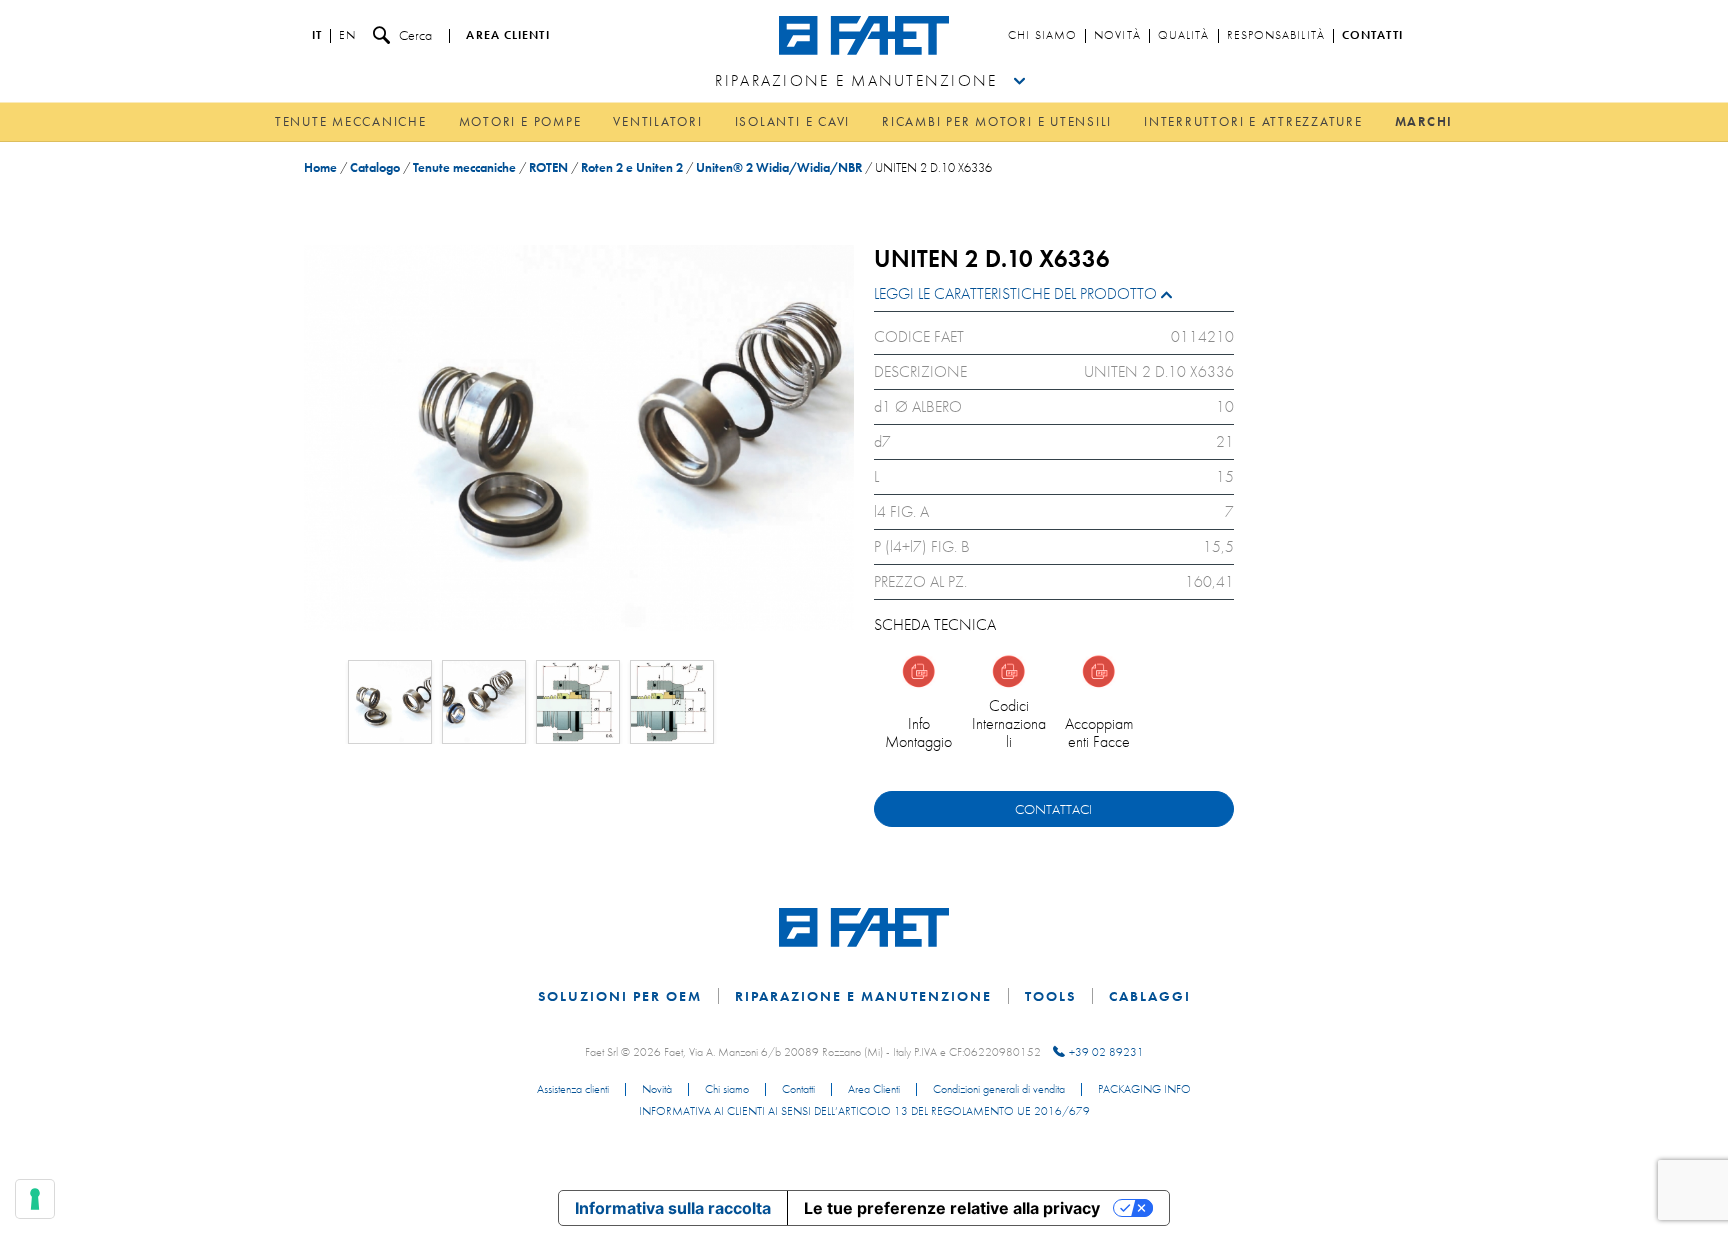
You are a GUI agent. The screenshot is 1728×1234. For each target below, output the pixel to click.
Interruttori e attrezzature (1253, 121)
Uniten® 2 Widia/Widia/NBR (779, 167)
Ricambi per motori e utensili (997, 121)
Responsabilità (1276, 36)
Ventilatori (657, 121)
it (317, 36)
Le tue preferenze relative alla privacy (952, 1208)
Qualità (1184, 36)
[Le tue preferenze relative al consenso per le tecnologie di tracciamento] (35, 1199)
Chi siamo (1042, 36)
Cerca (415, 35)
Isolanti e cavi (792, 121)
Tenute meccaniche (351, 121)
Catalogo (375, 167)
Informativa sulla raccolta (673, 1208)
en (347, 36)
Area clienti (507, 36)
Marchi (1424, 121)
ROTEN (548, 167)
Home (320, 167)
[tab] (1054, 298)
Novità (1117, 36)
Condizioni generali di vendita (999, 1090)
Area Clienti (874, 1090)
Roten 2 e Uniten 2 (632, 167)
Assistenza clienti (573, 1090)
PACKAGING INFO (1144, 1090)
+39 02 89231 (1106, 1052)
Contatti (1372, 36)
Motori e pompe (520, 121)
